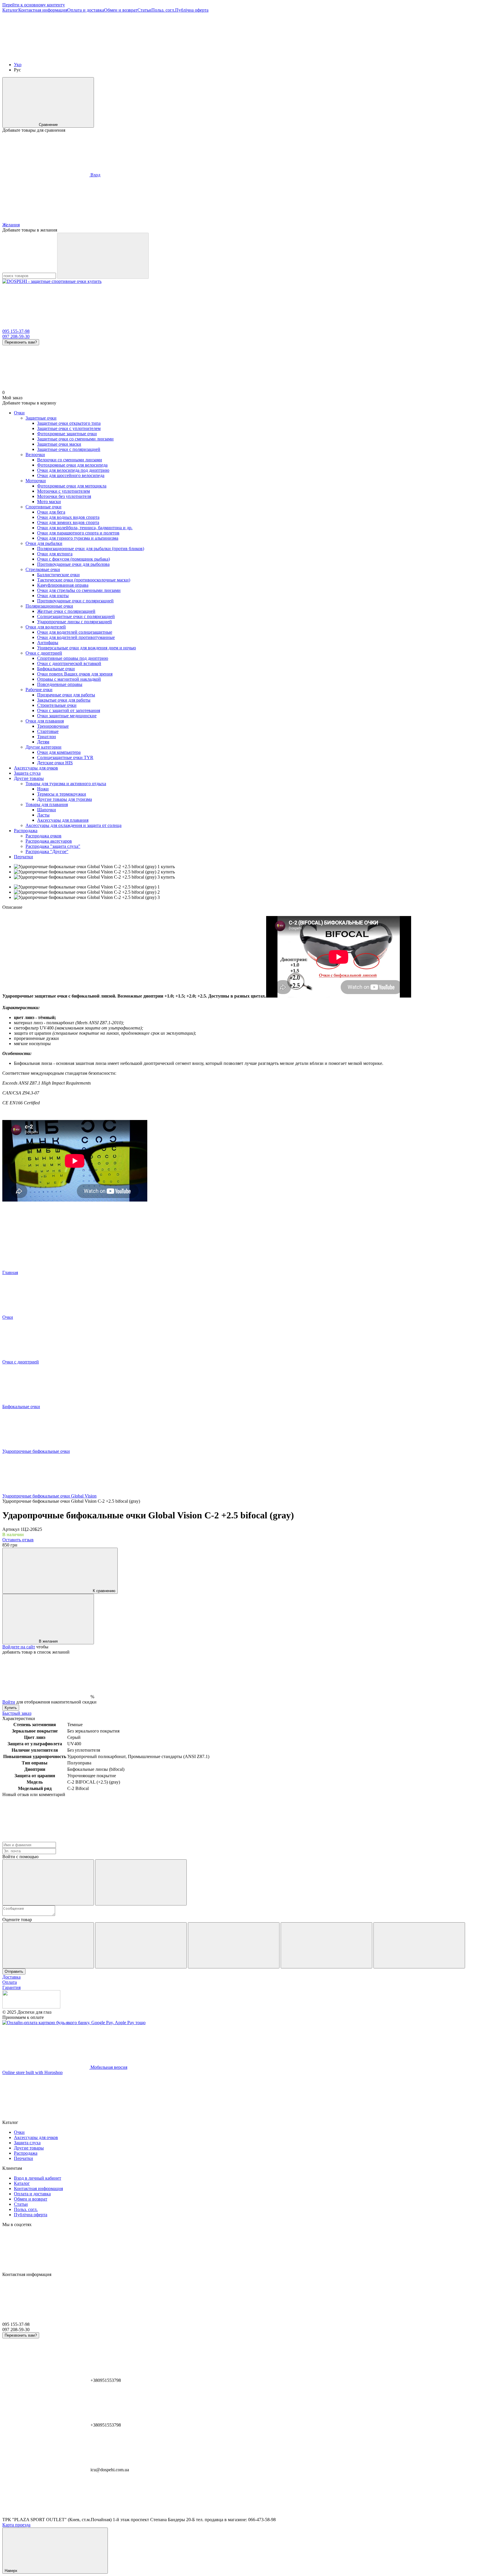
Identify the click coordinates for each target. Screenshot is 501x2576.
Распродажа (26, 831)
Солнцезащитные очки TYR (65, 757)
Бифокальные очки (56, 669)
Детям (43, 742)
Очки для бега (51, 512)
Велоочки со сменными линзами (70, 460)
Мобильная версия (108, 2067)
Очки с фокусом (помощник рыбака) (73, 559)
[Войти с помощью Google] (141, 1882)
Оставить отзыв (18, 1540)
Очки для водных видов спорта (68, 517)
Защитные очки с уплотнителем (69, 428)
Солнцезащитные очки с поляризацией (76, 616)
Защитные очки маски (59, 444)
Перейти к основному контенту (34, 5)
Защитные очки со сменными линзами (75, 439)
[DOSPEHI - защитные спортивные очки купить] (31, 2007)
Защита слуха (27, 773)
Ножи (43, 789)
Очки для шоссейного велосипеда (71, 475)
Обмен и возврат (121, 10)
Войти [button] (9, 1702)
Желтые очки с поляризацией (66, 611)
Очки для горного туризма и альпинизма (78, 538)
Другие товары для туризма (65, 799)
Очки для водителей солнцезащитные (75, 632)
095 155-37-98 (16, 331)
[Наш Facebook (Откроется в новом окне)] (46, 55)
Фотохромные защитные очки (67, 434)
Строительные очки (57, 705)
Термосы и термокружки (62, 794)
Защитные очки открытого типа (69, 423)
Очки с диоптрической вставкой (69, 663)
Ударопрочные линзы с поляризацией (75, 622)
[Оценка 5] (419, 1945)
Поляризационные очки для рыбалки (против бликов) (91, 549)
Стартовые (48, 731)
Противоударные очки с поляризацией (75, 601)
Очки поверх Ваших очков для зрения (75, 674)
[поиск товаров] (103, 256)
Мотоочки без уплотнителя (64, 496)
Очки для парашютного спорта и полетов (78, 533)
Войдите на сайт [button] (19, 1647)
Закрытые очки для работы (64, 700)
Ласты (43, 815)
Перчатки (23, 857)
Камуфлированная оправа (63, 585)
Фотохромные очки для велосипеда (72, 465)
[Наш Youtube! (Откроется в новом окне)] (133, 55)
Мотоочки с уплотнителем (63, 491)
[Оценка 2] (141, 1945)
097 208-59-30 (16, 336)
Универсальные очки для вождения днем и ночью (87, 648)
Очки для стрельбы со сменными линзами (79, 590)
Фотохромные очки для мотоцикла (72, 486)
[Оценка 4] (326, 1945)
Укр (18, 65)
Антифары (48, 643)
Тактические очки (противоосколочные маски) (84, 580)
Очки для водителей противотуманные (76, 637)
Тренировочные (53, 726)
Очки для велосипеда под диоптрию (73, 470)
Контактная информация (43, 10)
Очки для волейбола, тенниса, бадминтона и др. (85, 528)
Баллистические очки (58, 575)
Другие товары (29, 778)
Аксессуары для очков (36, 768)
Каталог (10, 10)
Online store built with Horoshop (32, 2072)
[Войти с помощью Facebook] (48, 1882)
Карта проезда (16, 2525)
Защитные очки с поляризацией (69, 449)
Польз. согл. (163, 10)
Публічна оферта (192, 10)
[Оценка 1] (48, 1945)
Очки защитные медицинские (67, 716)
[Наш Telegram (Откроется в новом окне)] (220, 55)
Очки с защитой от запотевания (69, 710)
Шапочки (47, 810)
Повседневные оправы (60, 684)
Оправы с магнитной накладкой (69, 679)
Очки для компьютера (59, 752)
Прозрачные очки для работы (66, 695)
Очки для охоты (53, 596)
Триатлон (47, 737)
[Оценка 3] (234, 1945)
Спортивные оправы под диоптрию (73, 658)
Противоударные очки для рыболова (73, 564)
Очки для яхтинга (55, 554)
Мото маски (49, 502)
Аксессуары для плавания (63, 820)
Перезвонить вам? (21, 342)
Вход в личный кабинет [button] (38, 2178)
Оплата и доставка (86, 10)
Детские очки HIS (55, 763)
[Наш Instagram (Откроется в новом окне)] (307, 55)
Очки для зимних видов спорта (68, 522)
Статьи (144, 10)
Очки (19, 413)
